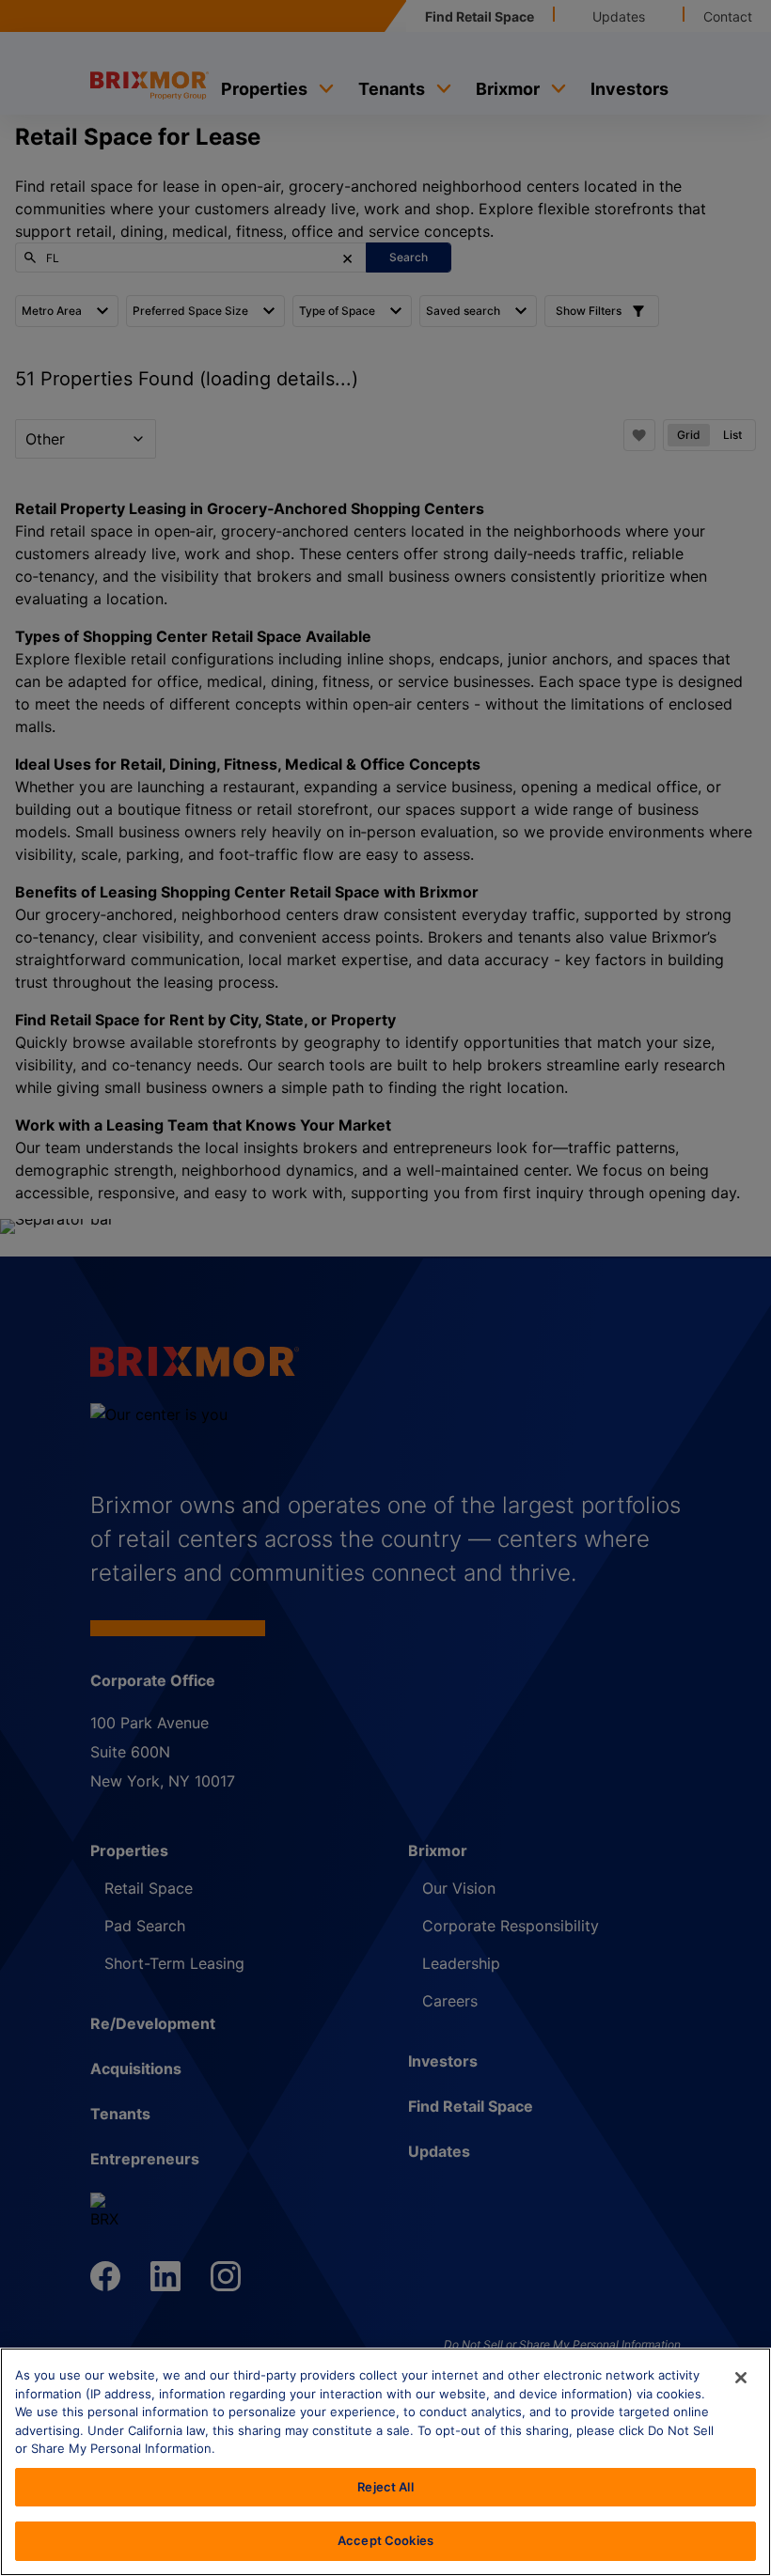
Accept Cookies (385, 2540)
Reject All (385, 2487)
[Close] (741, 2378)
